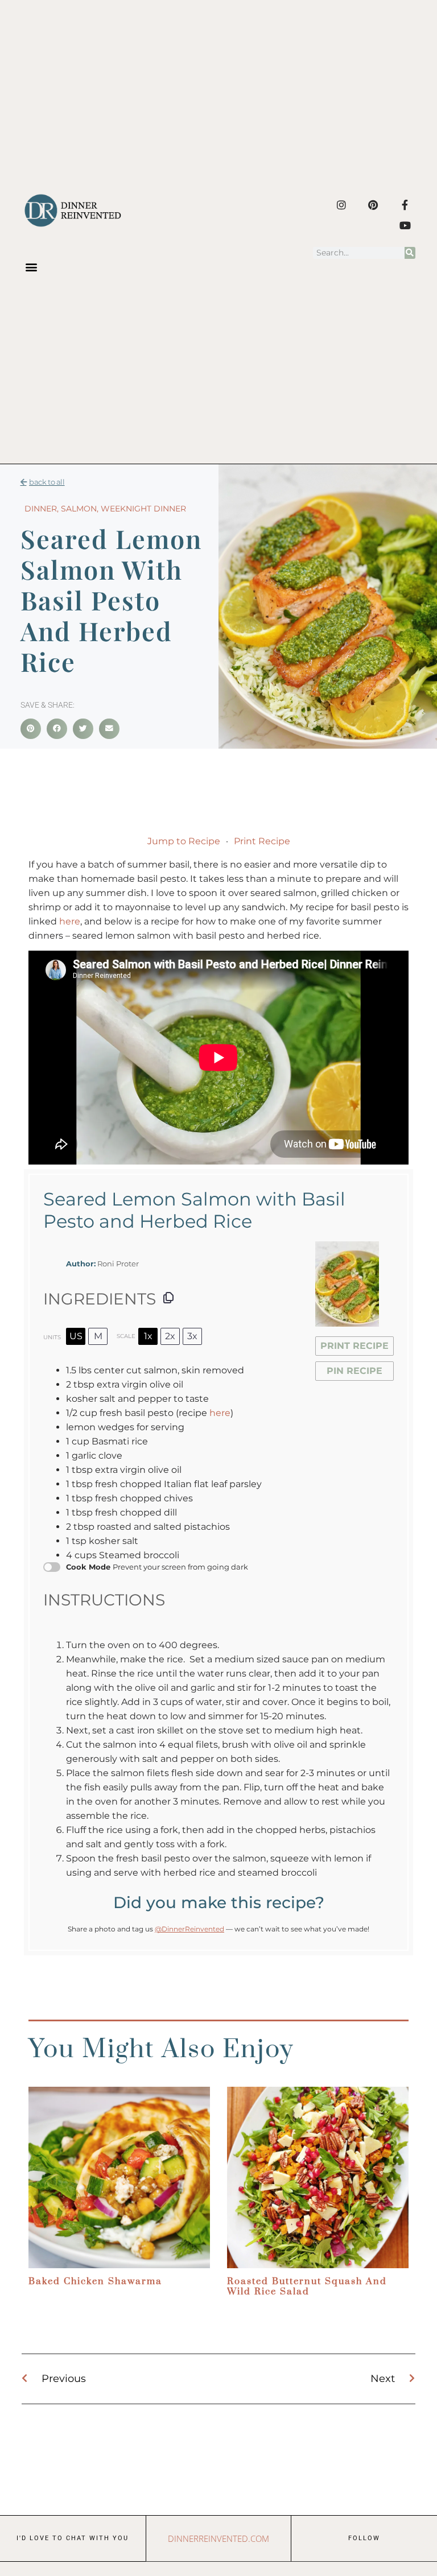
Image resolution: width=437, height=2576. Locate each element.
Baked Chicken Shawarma (95, 2281)
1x (148, 1336)
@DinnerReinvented (189, 1929)
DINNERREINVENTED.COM (218, 2538)
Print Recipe (262, 841)
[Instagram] (341, 205)
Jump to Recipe (184, 841)
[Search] (410, 253)
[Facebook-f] (405, 205)
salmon (79, 509)
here (70, 921)
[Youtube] (405, 225)
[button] (31, 267)
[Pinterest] (373, 205)
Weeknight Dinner (143, 509)
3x (192, 1336)
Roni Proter (118, 1264)
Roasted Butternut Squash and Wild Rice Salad (307, 2286)
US (76, 1336)
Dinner (41, 509)
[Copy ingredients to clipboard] (168, 1298)
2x (170, 1336)
